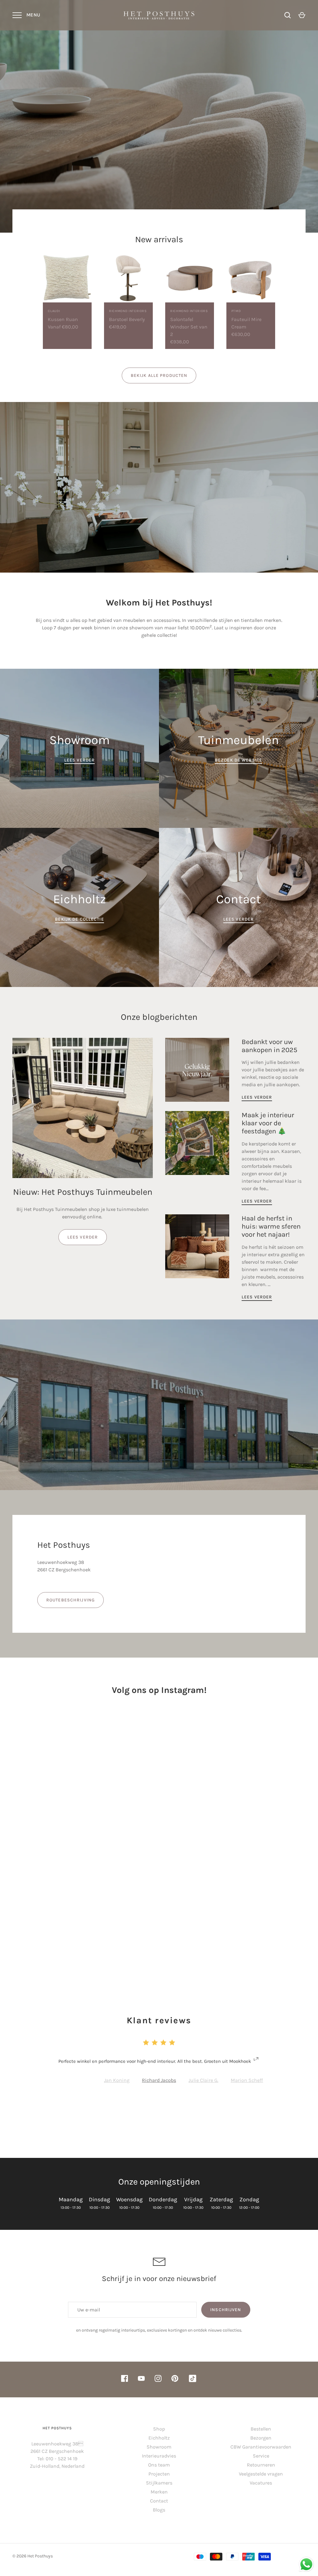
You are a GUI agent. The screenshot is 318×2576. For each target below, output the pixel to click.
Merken (159, 2492)
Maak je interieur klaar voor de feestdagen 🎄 (268, 1123)
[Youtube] (141, 2380)
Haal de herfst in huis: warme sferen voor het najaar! (271, 1227)
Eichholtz (159, 2438)
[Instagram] (158, 2380)
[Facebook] (125, 2380)
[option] (159, 116)
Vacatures (261, 2483)
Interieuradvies (159, 2456)
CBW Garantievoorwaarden (261, 2447)
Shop (159, 2429)
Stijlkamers (159, 2483)
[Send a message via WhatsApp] (306, 2564)
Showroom (159, 2447)
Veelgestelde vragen (261, 2474)
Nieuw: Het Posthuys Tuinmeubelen (83, 1192)
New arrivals (159, 239)
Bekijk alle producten (159, 375)
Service (261, 2456)
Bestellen (261, 2429)
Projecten (159, 2474)
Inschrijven (226, 2310)
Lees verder (83, 1237)
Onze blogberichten (159, 1017)
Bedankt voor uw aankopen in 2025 (269, 1046)
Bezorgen (261, 2438)
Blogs (159, 2510)
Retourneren (261, 2465)
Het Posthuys (40, 2556)
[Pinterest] (175, 2380)
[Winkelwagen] (302, 15)
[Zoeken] (288, 15)
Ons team (159, 2465)
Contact (159, 2501)
